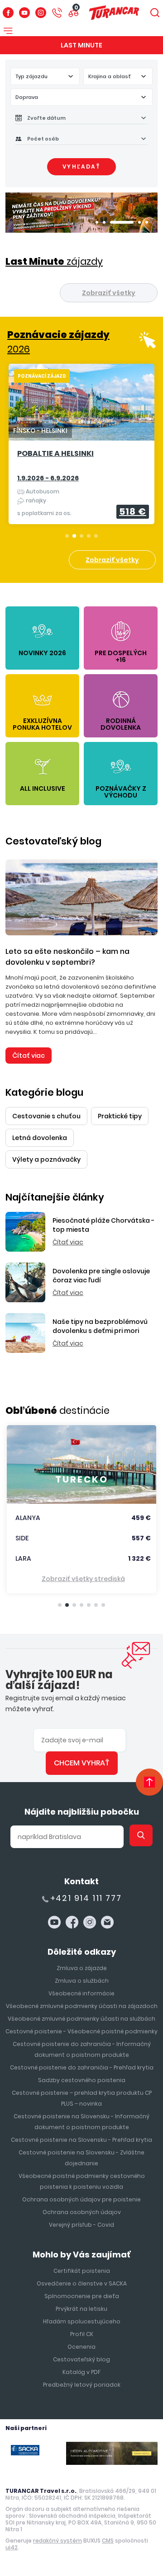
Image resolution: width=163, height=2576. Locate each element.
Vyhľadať (81, 167)
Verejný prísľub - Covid (81, 2225)
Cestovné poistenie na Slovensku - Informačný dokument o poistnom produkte (81, 2122)
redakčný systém (58, 2541)
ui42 (12, 2547)
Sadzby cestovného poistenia (82, 2080)
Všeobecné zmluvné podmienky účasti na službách (81, 2019)
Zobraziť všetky (109, 293)
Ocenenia (81, 2347)
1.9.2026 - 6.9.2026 (48, 478)
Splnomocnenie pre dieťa (82, 2296)
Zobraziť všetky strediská (83, 1579)
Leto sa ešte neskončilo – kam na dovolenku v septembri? (67, 957)
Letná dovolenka (40, 1138)
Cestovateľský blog (53, 841)
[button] (97, 222)
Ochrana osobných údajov (82, 2212)
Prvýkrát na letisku (81, 2309)
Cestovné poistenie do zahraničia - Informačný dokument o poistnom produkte (82, 2049)
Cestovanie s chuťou (46, 1116)
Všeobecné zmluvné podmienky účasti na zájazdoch (82, 2006)
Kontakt (81, 1881)
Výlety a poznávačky (46, 1159)
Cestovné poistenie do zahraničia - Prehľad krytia (82, 2067)
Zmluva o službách (82, 1981)
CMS (108, 2541)
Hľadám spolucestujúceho (82, 2321)
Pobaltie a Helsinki (55, 454)
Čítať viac (29, 1056)
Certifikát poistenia (82, 2271)
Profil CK (82, 2334)
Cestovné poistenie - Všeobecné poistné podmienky (81, 2031)
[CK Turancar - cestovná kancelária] (114, 12)
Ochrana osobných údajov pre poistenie (81, 2199)
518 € (133, 511)
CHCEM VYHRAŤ (82, 1763)
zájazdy (54, 261)
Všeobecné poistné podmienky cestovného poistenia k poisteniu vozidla (82, 2181)
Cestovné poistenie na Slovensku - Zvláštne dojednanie (81, 2158)
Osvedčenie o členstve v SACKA (82, 2283)
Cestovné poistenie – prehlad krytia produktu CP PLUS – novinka (82, 2098)
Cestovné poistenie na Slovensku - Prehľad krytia (81, 2140)
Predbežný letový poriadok (82, 2385)
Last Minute (81, 45)
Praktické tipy (120, 1116)
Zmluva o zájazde (82, 1968)
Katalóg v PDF (81, 2372)
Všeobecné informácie (81, 1993)
